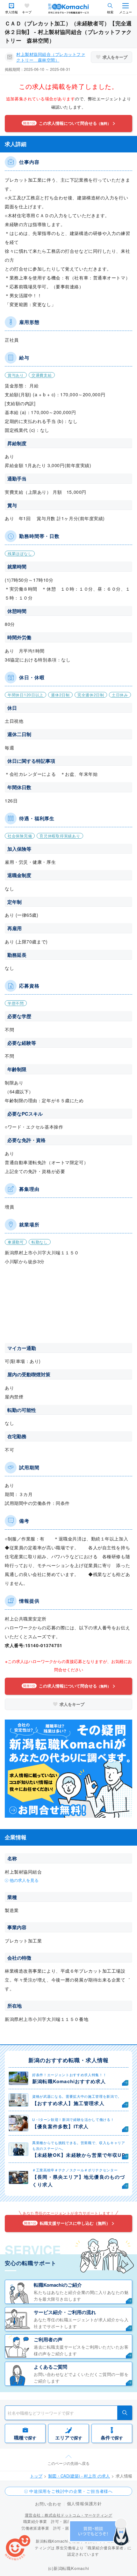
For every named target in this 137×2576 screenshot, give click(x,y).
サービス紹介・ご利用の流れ (65, 2312)
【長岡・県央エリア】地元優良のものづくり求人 (79, 2181)
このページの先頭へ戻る (68, 2463)
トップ (36, 2476)
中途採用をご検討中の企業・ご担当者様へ (71, 2491)
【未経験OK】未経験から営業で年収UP (79, 2155)
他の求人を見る (24, 1880)
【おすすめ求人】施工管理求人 (68, 2103)
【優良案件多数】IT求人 (60, 2126)
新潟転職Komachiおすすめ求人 (69, 2081)
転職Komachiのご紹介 (58, 2285)
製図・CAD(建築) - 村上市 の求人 (79, 2476)
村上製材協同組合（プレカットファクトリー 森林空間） (51, 57)
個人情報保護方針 (84, 2503)
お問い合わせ (48, 2504)
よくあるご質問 (50, 2367)
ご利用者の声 (48, 2339)
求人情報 (11, 12)
